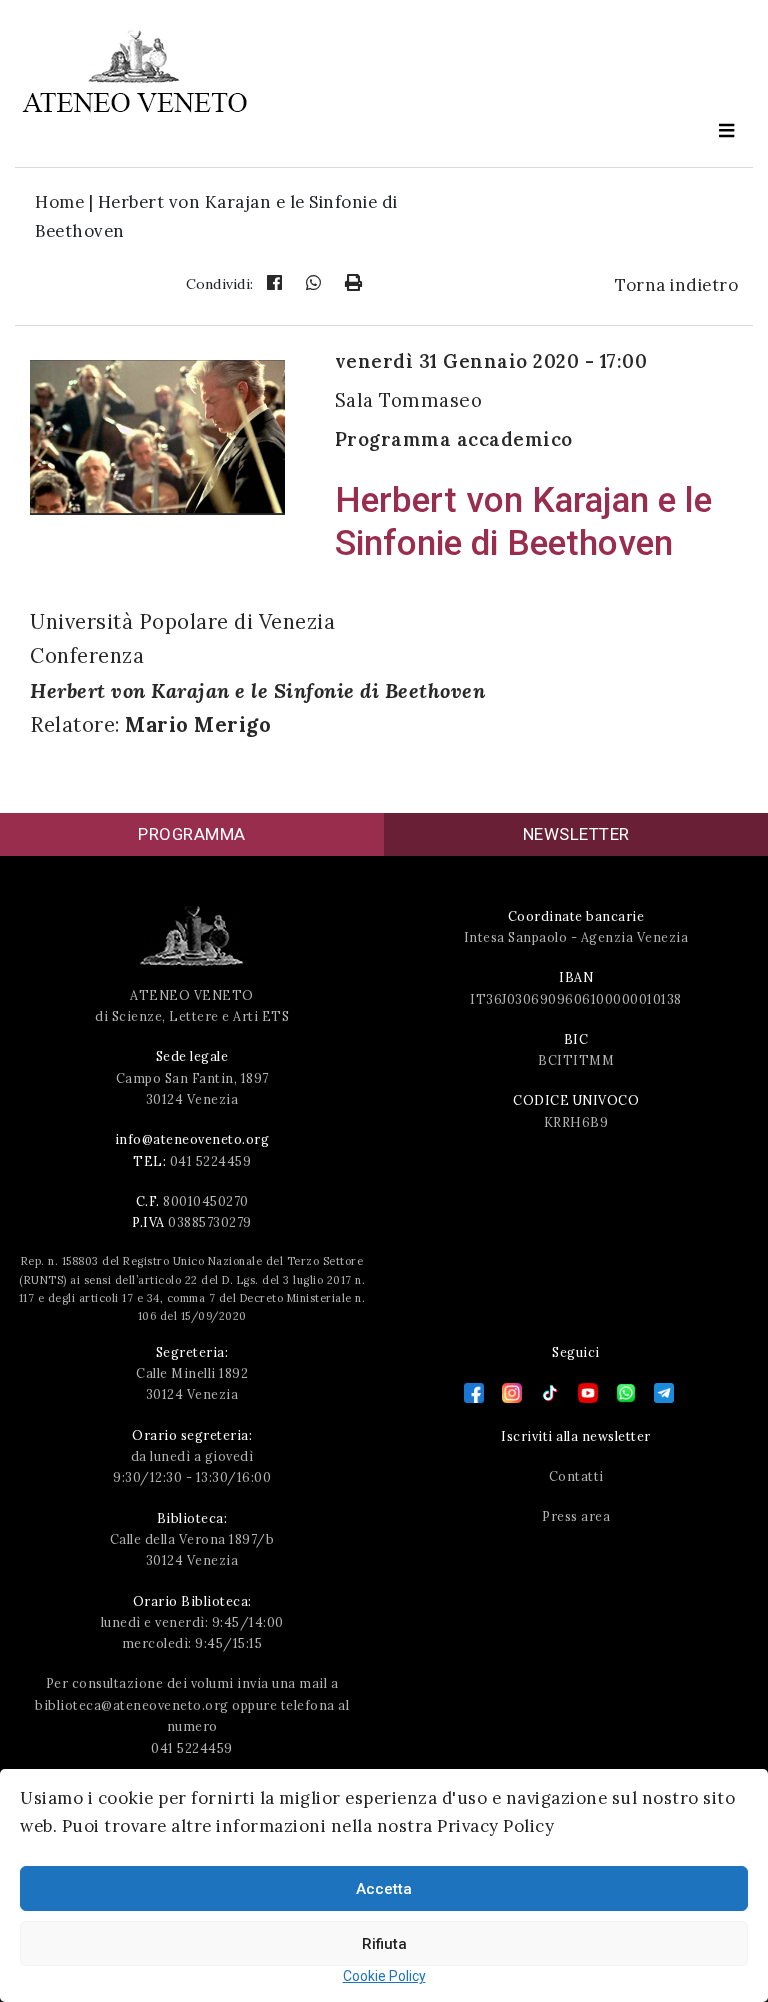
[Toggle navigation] (727, 132)
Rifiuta (384, 1944)
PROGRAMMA (192, 834)
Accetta (384, 1889)
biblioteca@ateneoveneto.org (132, 1705)
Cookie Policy (384, 1976)
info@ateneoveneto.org (192, 1139)
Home (59, 202)
